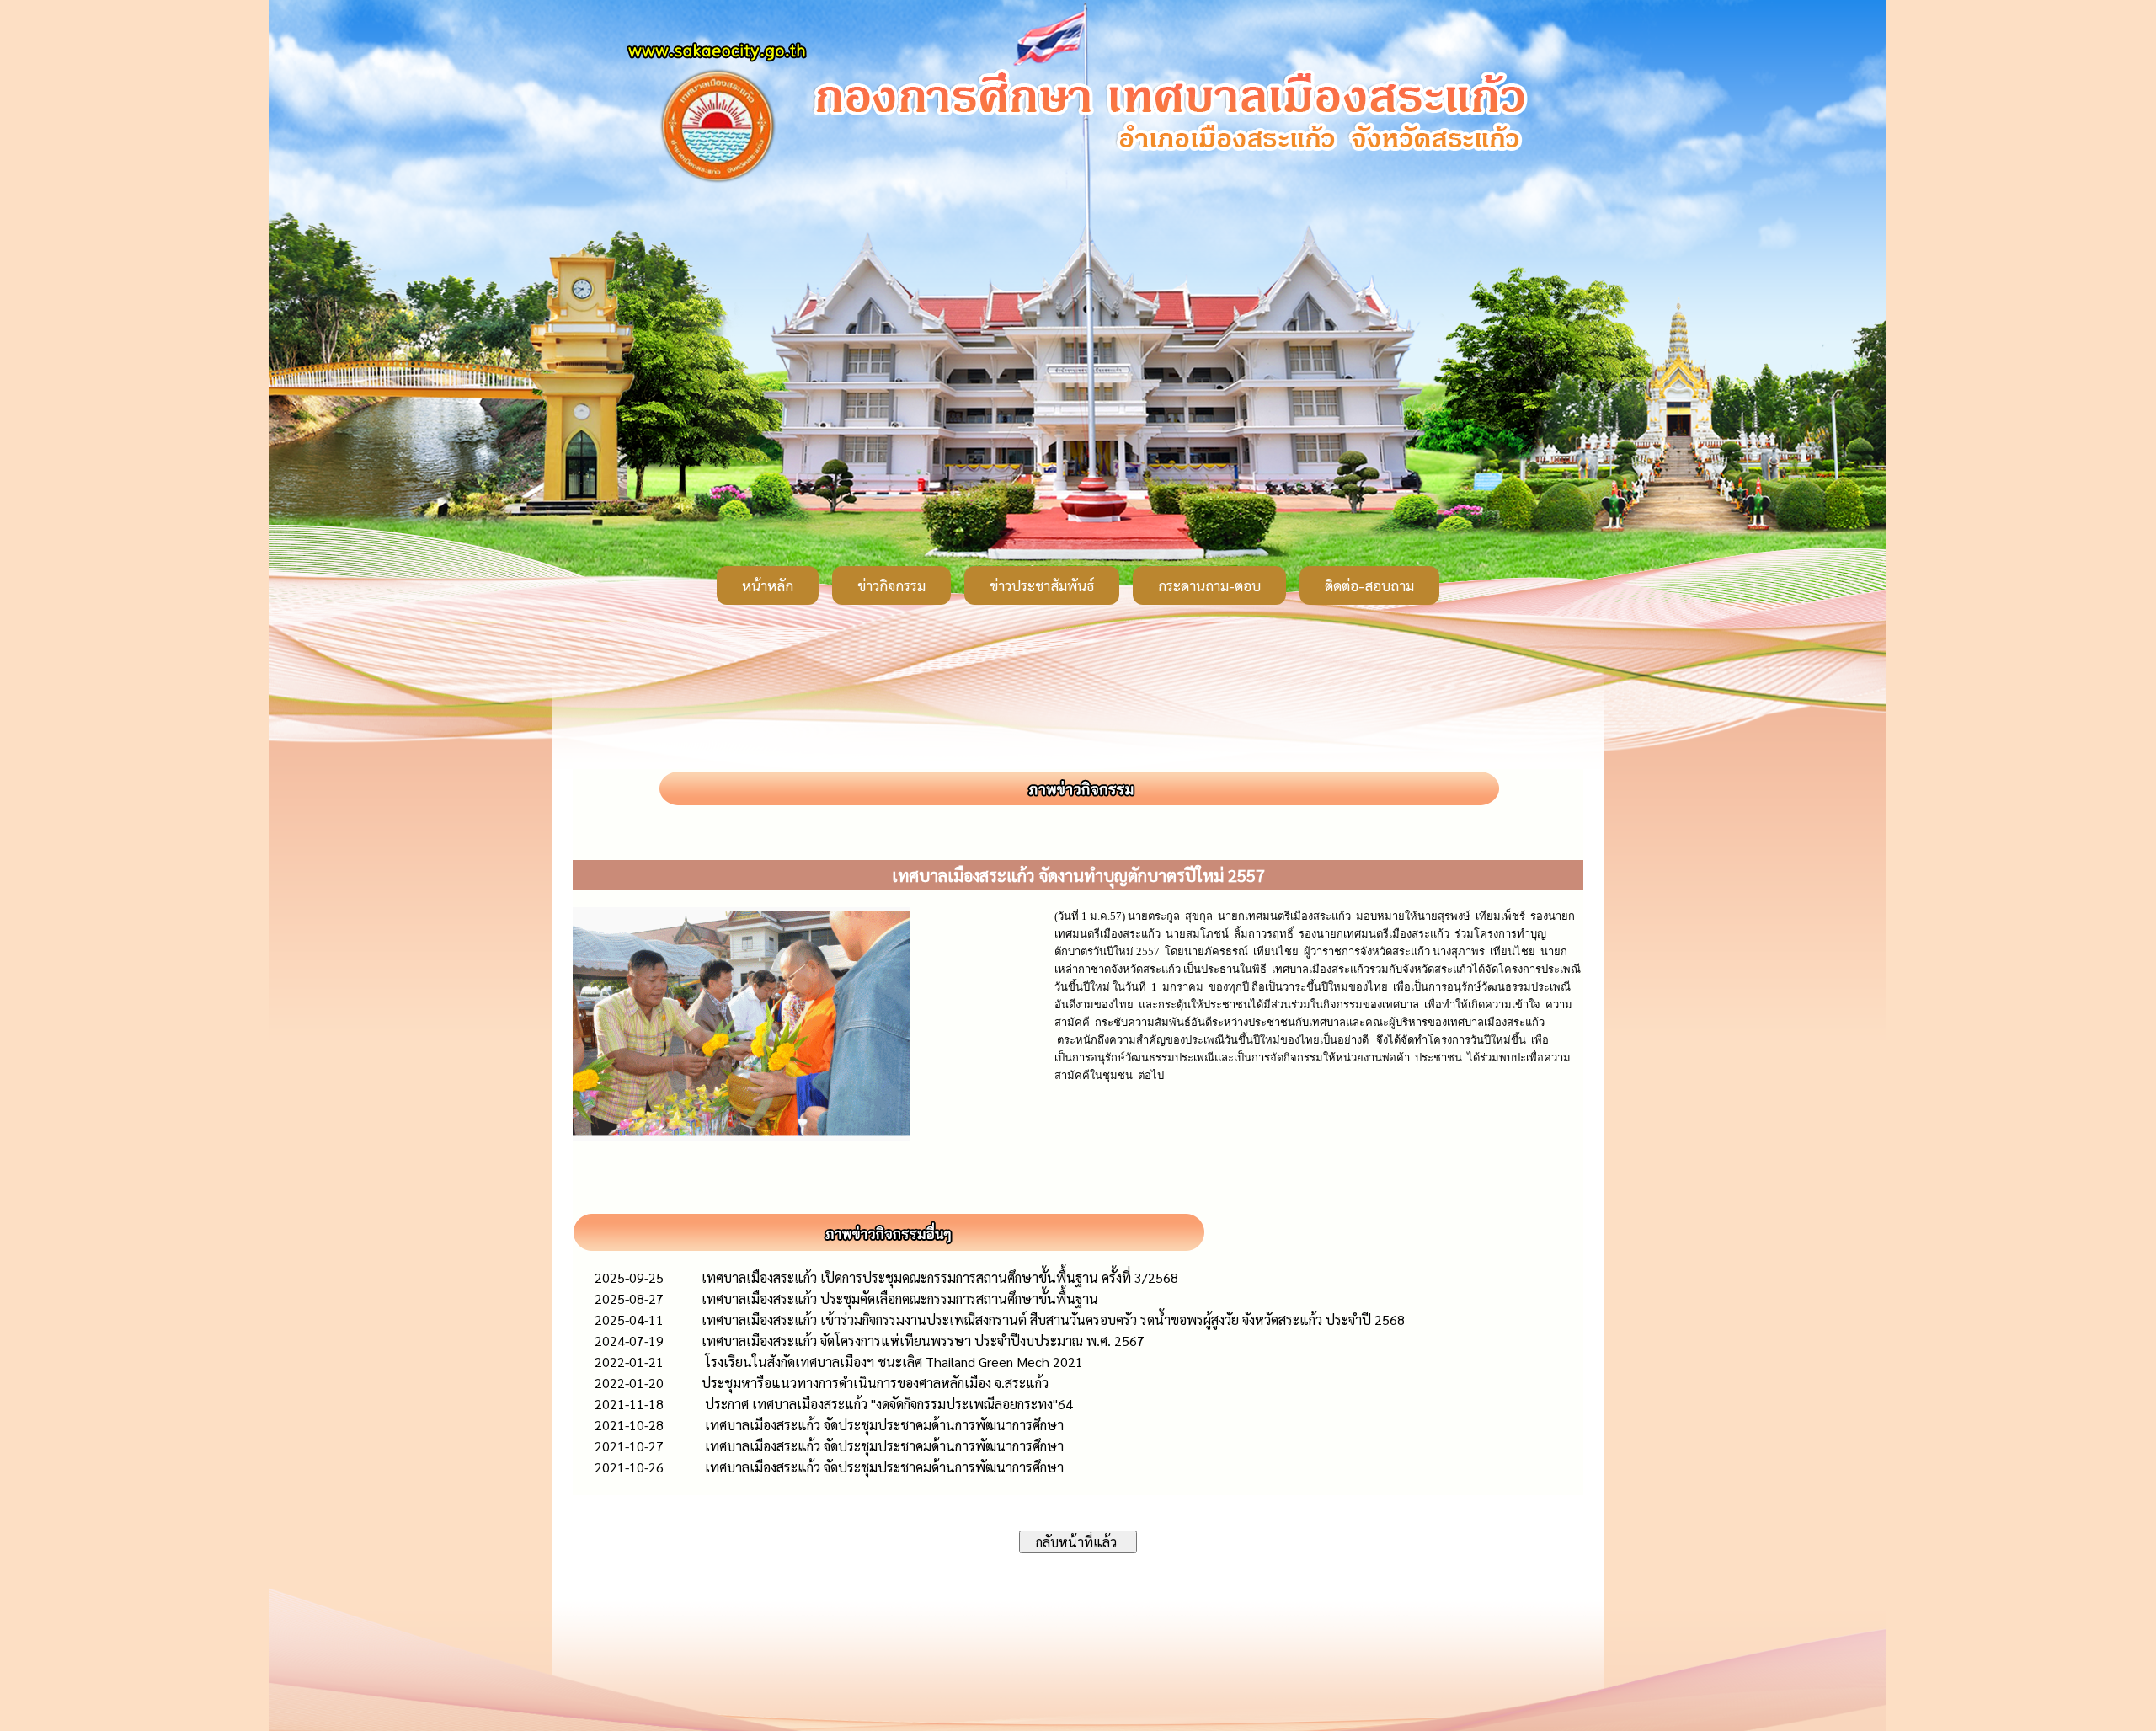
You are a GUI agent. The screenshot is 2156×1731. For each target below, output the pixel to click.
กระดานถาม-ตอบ (1209, 585)
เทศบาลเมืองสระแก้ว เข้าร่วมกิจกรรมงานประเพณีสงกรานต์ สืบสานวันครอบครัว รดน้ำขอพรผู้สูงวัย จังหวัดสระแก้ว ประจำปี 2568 (1053, 1320)
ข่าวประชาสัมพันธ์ (1042, 585)
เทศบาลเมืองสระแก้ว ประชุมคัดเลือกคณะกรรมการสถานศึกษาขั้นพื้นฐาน (900, 1298)
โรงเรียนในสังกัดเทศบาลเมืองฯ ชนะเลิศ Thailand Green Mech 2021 (892, 1362)
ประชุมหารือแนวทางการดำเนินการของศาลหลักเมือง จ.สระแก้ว (875, 1383)
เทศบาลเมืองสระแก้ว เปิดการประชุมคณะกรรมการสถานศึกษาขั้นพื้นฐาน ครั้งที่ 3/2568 (940, 1277)
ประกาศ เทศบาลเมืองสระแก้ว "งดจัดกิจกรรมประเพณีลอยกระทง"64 (887, 1404)
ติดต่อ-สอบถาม (1369, 585)
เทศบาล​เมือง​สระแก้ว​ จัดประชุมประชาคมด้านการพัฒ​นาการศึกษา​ (883, 1425)
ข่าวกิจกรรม (891, 585)
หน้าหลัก (768, 585)
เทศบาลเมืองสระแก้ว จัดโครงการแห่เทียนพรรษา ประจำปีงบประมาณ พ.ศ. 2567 (923, 1341)
